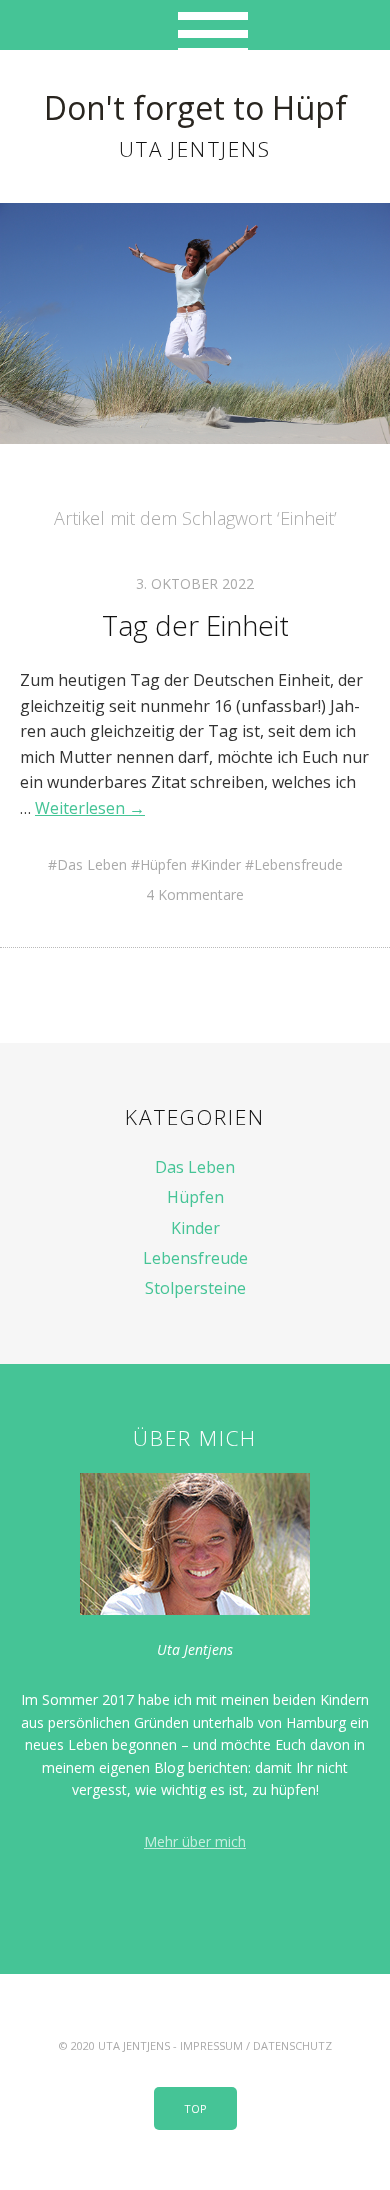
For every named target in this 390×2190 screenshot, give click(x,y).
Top (195, 2108)
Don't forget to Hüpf (195, 107)
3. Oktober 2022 (195, 583)
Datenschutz (292, 2045)
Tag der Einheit (195, 625)
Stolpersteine (195, 1288)
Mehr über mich (195, 1841)
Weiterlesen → (90, 808)
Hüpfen (163, 864)
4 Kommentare (195, 894)
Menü (195, 25)
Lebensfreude (298, 864)
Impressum (211, 2045)
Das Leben (92, 864)
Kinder (220, 864)
